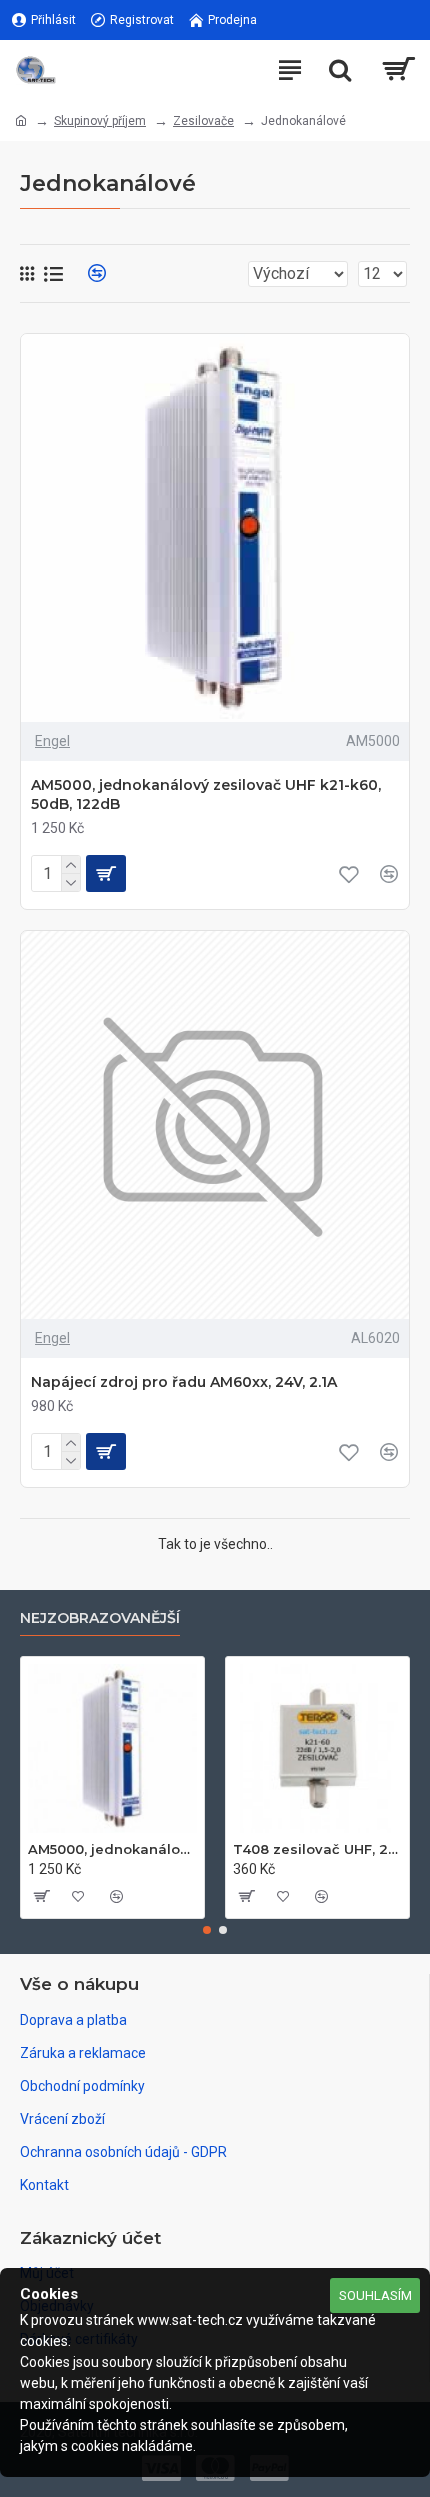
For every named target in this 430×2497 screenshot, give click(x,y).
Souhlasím (375, 2295)
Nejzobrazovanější (100, 1618)
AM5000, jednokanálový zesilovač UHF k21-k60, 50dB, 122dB (206, 794)
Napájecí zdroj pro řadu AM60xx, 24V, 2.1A (184, 1382)
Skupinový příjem (100, 121)
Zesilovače (203, 121)
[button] (207, 1930)
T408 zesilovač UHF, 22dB (317, 1849)
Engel (52, 741)
